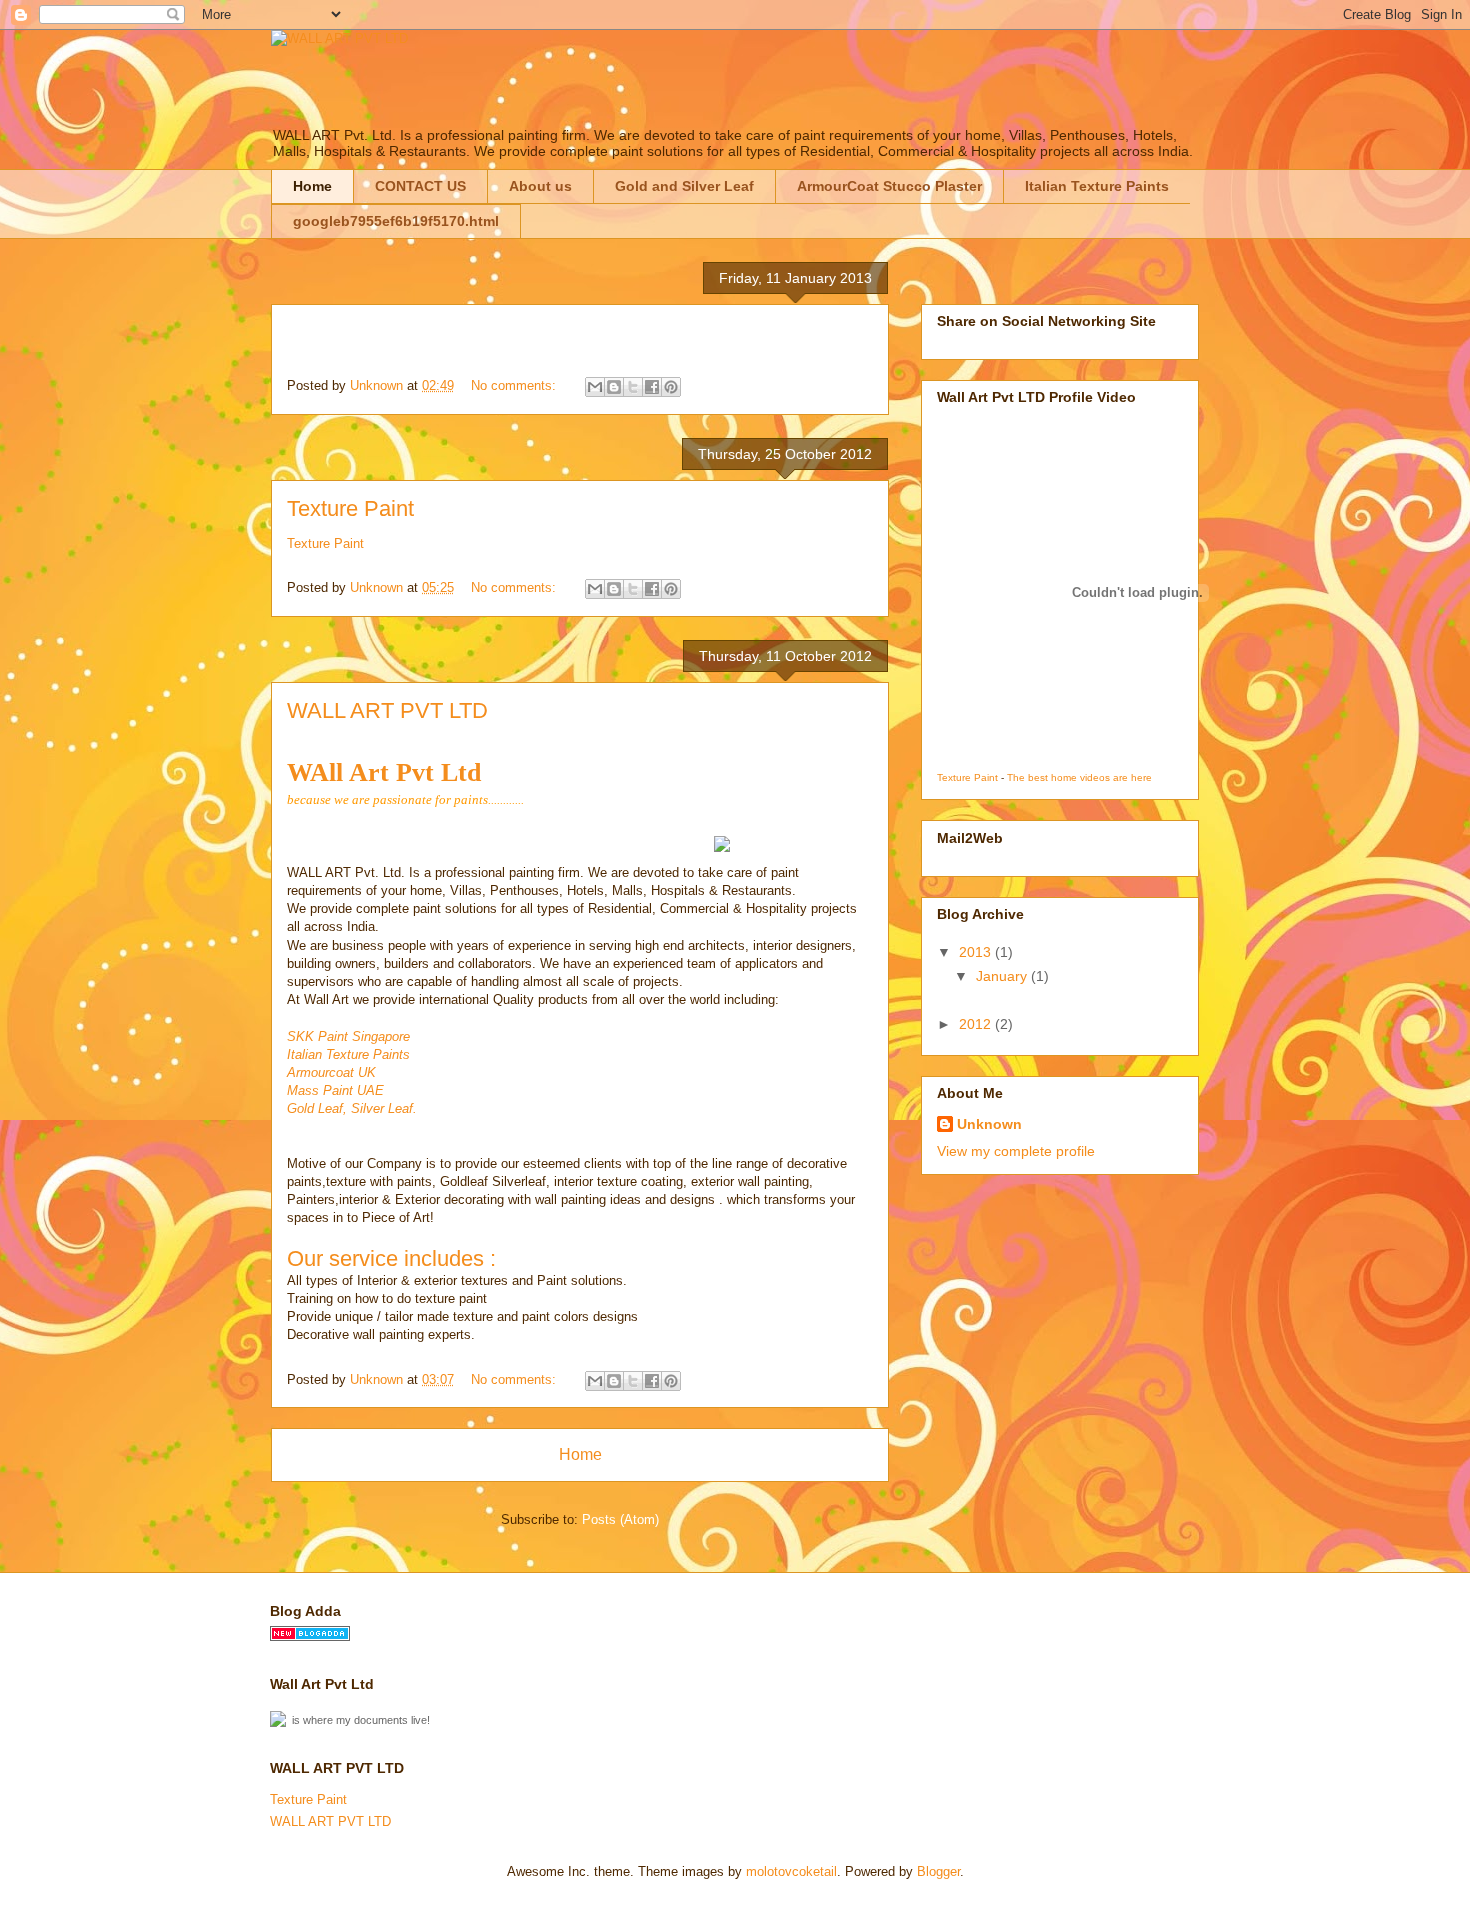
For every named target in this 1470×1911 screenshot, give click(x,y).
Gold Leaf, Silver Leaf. (352, 1108)
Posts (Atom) (620, 1519)
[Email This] (595, 387)
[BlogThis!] (614, 387)
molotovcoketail (791, 1871)
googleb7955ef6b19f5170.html (396, 221)
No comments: (515, 385)
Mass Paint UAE (335, 1090)
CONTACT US (420, 186)
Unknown (989, 1124)
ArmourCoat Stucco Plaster (889, 186)
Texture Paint (350, 508)
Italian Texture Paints (1097, 186)
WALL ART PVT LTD (387, 710)
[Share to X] (633, 387)
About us (540, 186)
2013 (977, 952)
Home (312, 186)
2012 (977, 1024)
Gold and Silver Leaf (684, 186)
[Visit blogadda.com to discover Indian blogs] (310, 1636)
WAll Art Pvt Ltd (384, 772)
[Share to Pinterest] (671, 387)
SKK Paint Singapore (348, 1036)
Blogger (938, 1871)
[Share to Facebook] (652, 387)
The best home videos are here (1079, 777)
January (1003, 976)
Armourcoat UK (331, 1072)
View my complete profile (1016, 1151)
